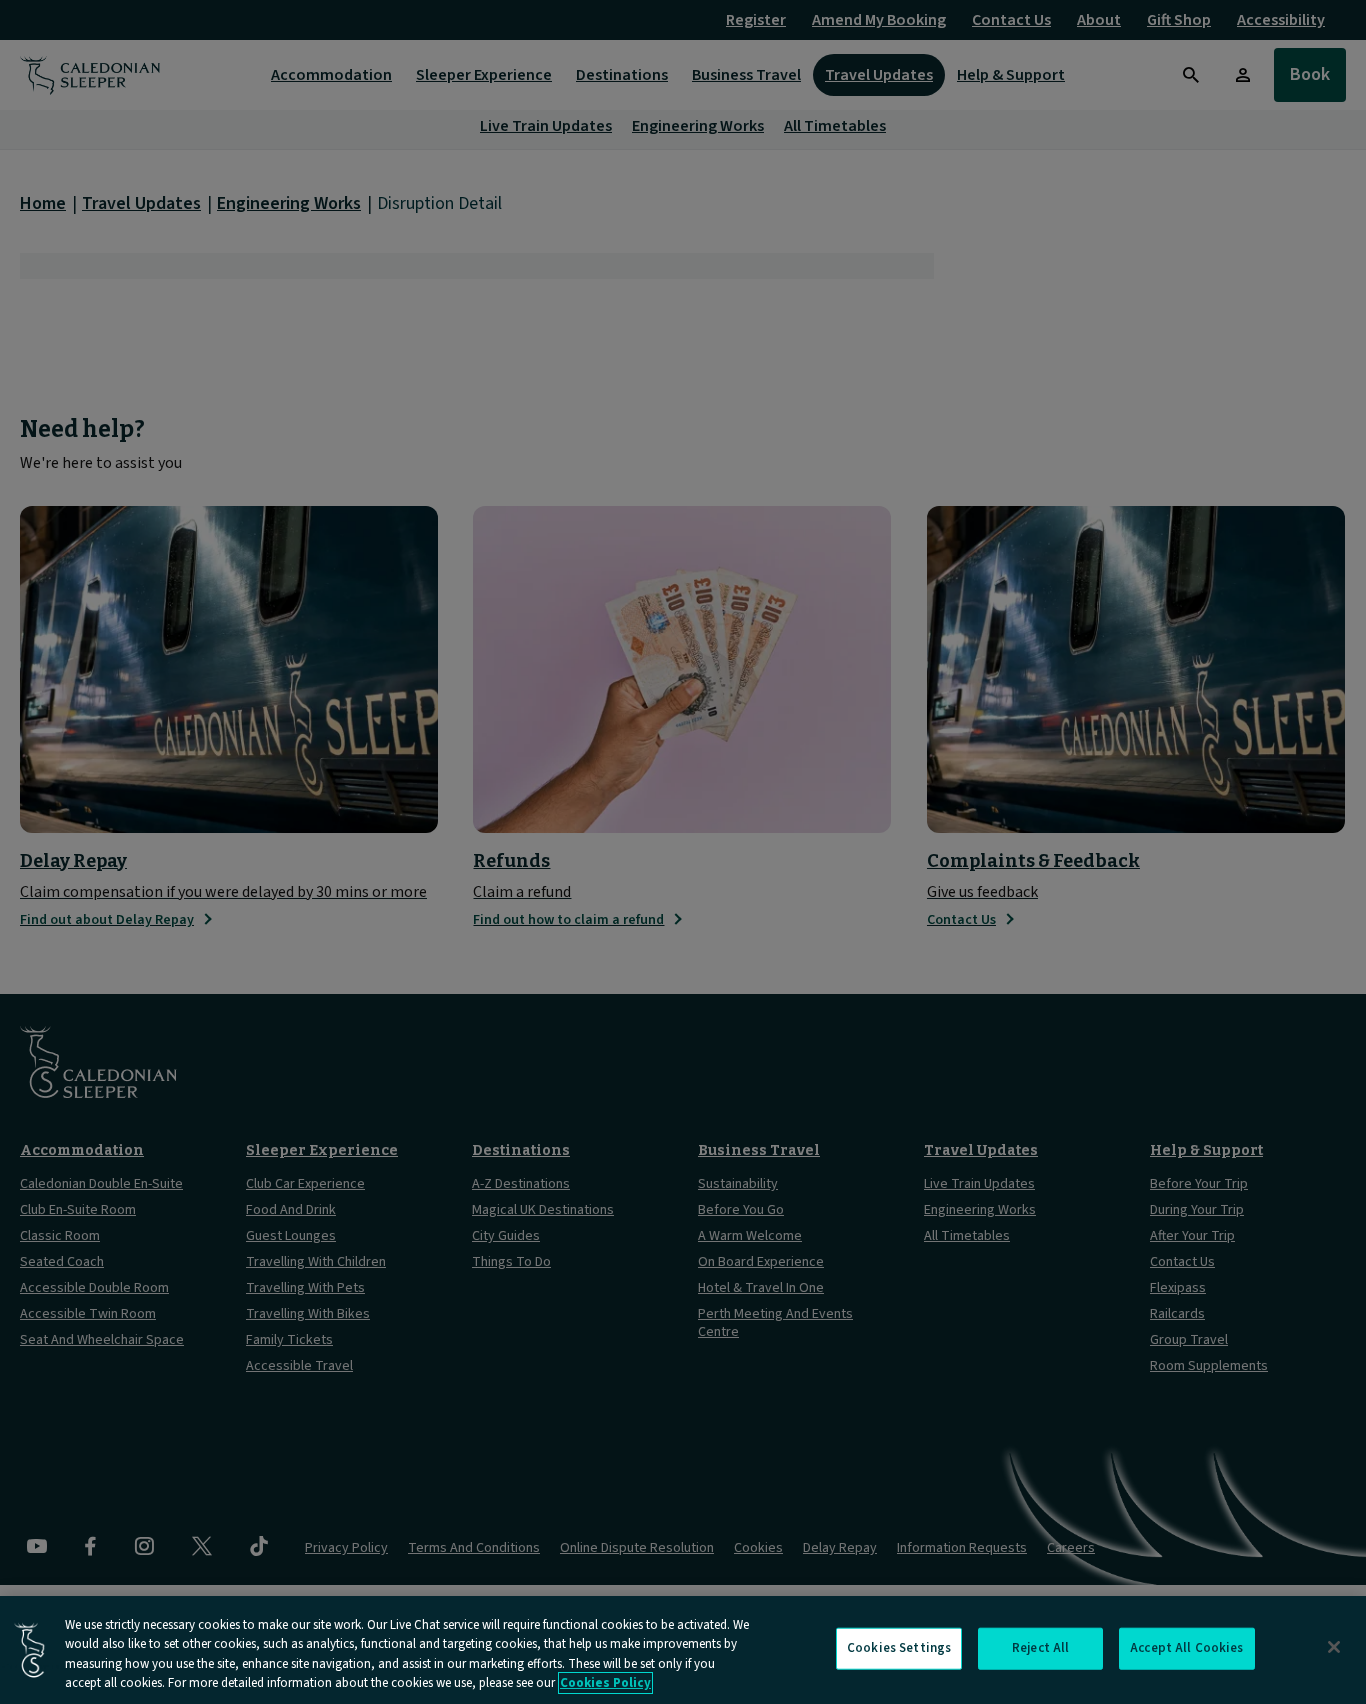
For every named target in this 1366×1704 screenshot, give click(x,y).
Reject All (1040, 1648)
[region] (683, 1650)
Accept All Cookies (1186, 1648)
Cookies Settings (899, 1648)
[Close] (1334, 1647)
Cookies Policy (605, 1683)
